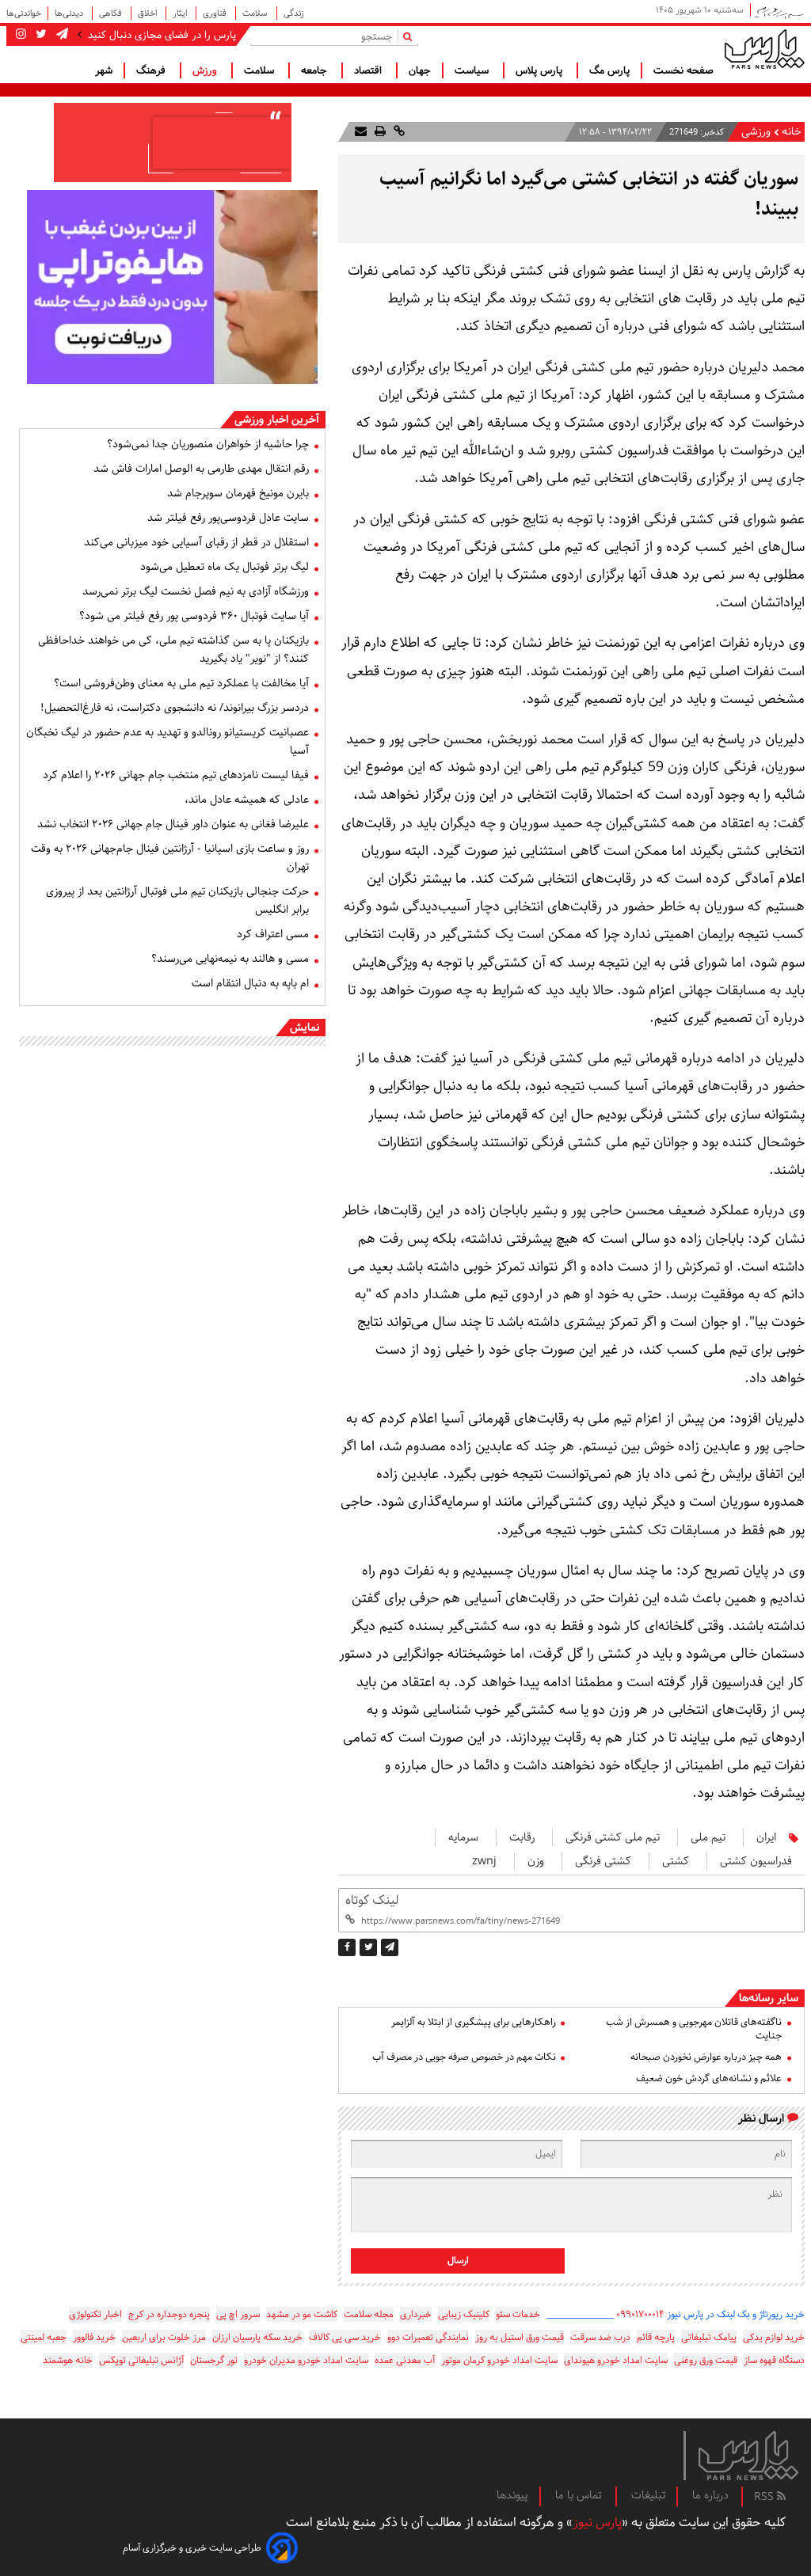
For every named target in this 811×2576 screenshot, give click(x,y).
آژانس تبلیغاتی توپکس (141, 2360)
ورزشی (756, 132)
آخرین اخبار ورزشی (277, 420)
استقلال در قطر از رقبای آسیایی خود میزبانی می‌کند (196, 542)
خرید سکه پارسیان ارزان (257, 2337)
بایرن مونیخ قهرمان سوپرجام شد (238, 493)
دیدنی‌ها (70, 13)
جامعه (316, 70)
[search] (411, 36)
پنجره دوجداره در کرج (169, 2314)
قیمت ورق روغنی (706, 2360)
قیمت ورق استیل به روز (520, 2337)
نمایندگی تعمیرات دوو (428, 2337)
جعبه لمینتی (44, 2337)
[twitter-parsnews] (40, 35)
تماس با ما (580, 2495)
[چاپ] (379, 132)
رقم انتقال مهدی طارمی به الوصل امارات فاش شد (201, 469)
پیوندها (512, 2495)
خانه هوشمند (68, 2360)
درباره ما (710, 2495)
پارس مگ (609, 70)
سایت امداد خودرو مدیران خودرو (306, 2360)
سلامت (256, 13)
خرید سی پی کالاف (345, 2337)
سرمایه (463, 1837)
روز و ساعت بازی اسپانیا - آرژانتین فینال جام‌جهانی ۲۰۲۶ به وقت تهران (170, 858)
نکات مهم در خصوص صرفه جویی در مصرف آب (464, 2057)
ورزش (206, 70)
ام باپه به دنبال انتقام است (250, 983)
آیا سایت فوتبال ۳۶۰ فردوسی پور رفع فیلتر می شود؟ (194, 616)
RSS (765, 2497)
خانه (792, 132)
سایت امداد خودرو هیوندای (616, 2360)
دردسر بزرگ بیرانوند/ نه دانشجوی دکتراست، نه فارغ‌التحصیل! (175, 708)
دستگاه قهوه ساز (774, 2360)
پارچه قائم (656, 2337)
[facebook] (347, 1947)
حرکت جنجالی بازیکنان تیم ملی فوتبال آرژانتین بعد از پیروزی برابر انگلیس (177, 900)
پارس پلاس (541, 70)
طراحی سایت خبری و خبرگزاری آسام (192, 2548)
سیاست (473, 70)
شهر (104, 70)
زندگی (294, 13)
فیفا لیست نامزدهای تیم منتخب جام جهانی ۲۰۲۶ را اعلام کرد (176, 775)
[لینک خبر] (398, 132)
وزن (536, 1861)
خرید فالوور (94, 2337)
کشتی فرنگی (603, 1861)
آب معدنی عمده (405, 2360)
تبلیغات (648, 2495)
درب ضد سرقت (600, 2337)
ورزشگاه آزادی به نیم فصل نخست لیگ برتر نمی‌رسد (196, 591)
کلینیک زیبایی (464, 2314)
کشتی (676, 1861)
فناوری (216, 13)
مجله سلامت (369, 2314)
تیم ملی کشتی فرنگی (613, 1837)
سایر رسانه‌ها (769, 1998)
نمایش (305, 1028)
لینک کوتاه (372, 1900)
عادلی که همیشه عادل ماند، (247, 800)
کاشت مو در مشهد (302, 2314)
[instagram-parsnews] (21, 35)
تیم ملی (708, 1837)
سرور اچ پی (238, 2314)
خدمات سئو (518, 2314)
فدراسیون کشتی (756, 1861)
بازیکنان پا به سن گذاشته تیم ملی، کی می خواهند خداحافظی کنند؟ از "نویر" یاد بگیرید (173, 650)
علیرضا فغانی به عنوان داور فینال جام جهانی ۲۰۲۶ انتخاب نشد (173, 824)
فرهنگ (152, 70)
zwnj (484, 1861)
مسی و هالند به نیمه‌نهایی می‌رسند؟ (230, 959)
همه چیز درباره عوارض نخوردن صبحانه (706, 2057)
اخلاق (148, 13)
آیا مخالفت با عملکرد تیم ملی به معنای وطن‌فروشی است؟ (181, 683)
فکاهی (112, 13)
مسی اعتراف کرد (273, 934)
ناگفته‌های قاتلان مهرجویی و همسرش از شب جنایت (694, 2029)
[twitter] (368, 1947)
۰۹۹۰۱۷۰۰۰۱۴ (640, 2314)
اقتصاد (369, 70)
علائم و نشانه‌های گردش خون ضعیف (709, 2078)
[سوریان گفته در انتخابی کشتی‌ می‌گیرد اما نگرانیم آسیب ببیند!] (390, 1947)
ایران (766, 1837)
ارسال (458, 2261)
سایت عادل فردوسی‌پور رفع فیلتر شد (228, 518)
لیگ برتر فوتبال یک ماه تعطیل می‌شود (225, 567)
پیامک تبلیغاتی (709, 2337)
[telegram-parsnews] (61, 35)
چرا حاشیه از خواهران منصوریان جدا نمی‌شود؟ (208, 444)
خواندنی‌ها (24, 13)
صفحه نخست (683, 70)
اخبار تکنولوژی (95, 2314)
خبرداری (416, 2314)
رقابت (522, 1837)
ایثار (181, 13)
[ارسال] (361, 132)
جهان (420, 70)
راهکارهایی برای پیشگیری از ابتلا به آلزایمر (473, 2022)
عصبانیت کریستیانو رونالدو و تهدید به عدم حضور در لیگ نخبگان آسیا (168, 741)
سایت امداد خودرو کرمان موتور (499, 2360)
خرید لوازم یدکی (774, 2337)
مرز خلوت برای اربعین (164, 2337)
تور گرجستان (214, 2360)
